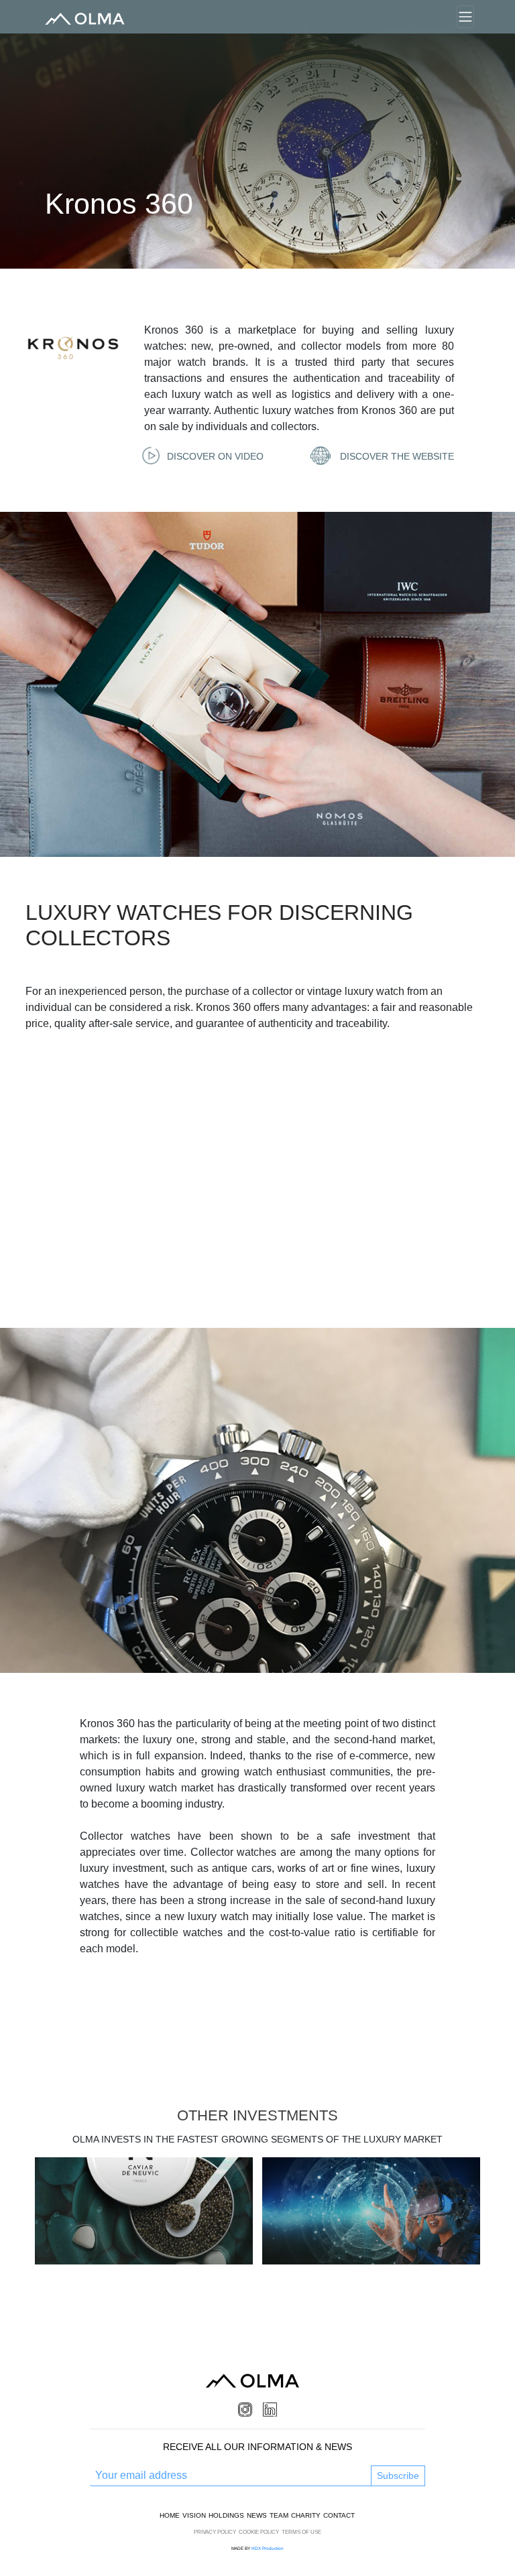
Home (170, 2515)
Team (279, 2515)
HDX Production (268, 2548)
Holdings (226, 2515)
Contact (339, 2515)
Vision (194, 2515)
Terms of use (301, 2532)
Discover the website (396, 456)
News (257, 2515)
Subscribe (398, 2476)
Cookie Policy (259, 2532)
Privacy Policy (215, 2532)
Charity (306, 2515)
